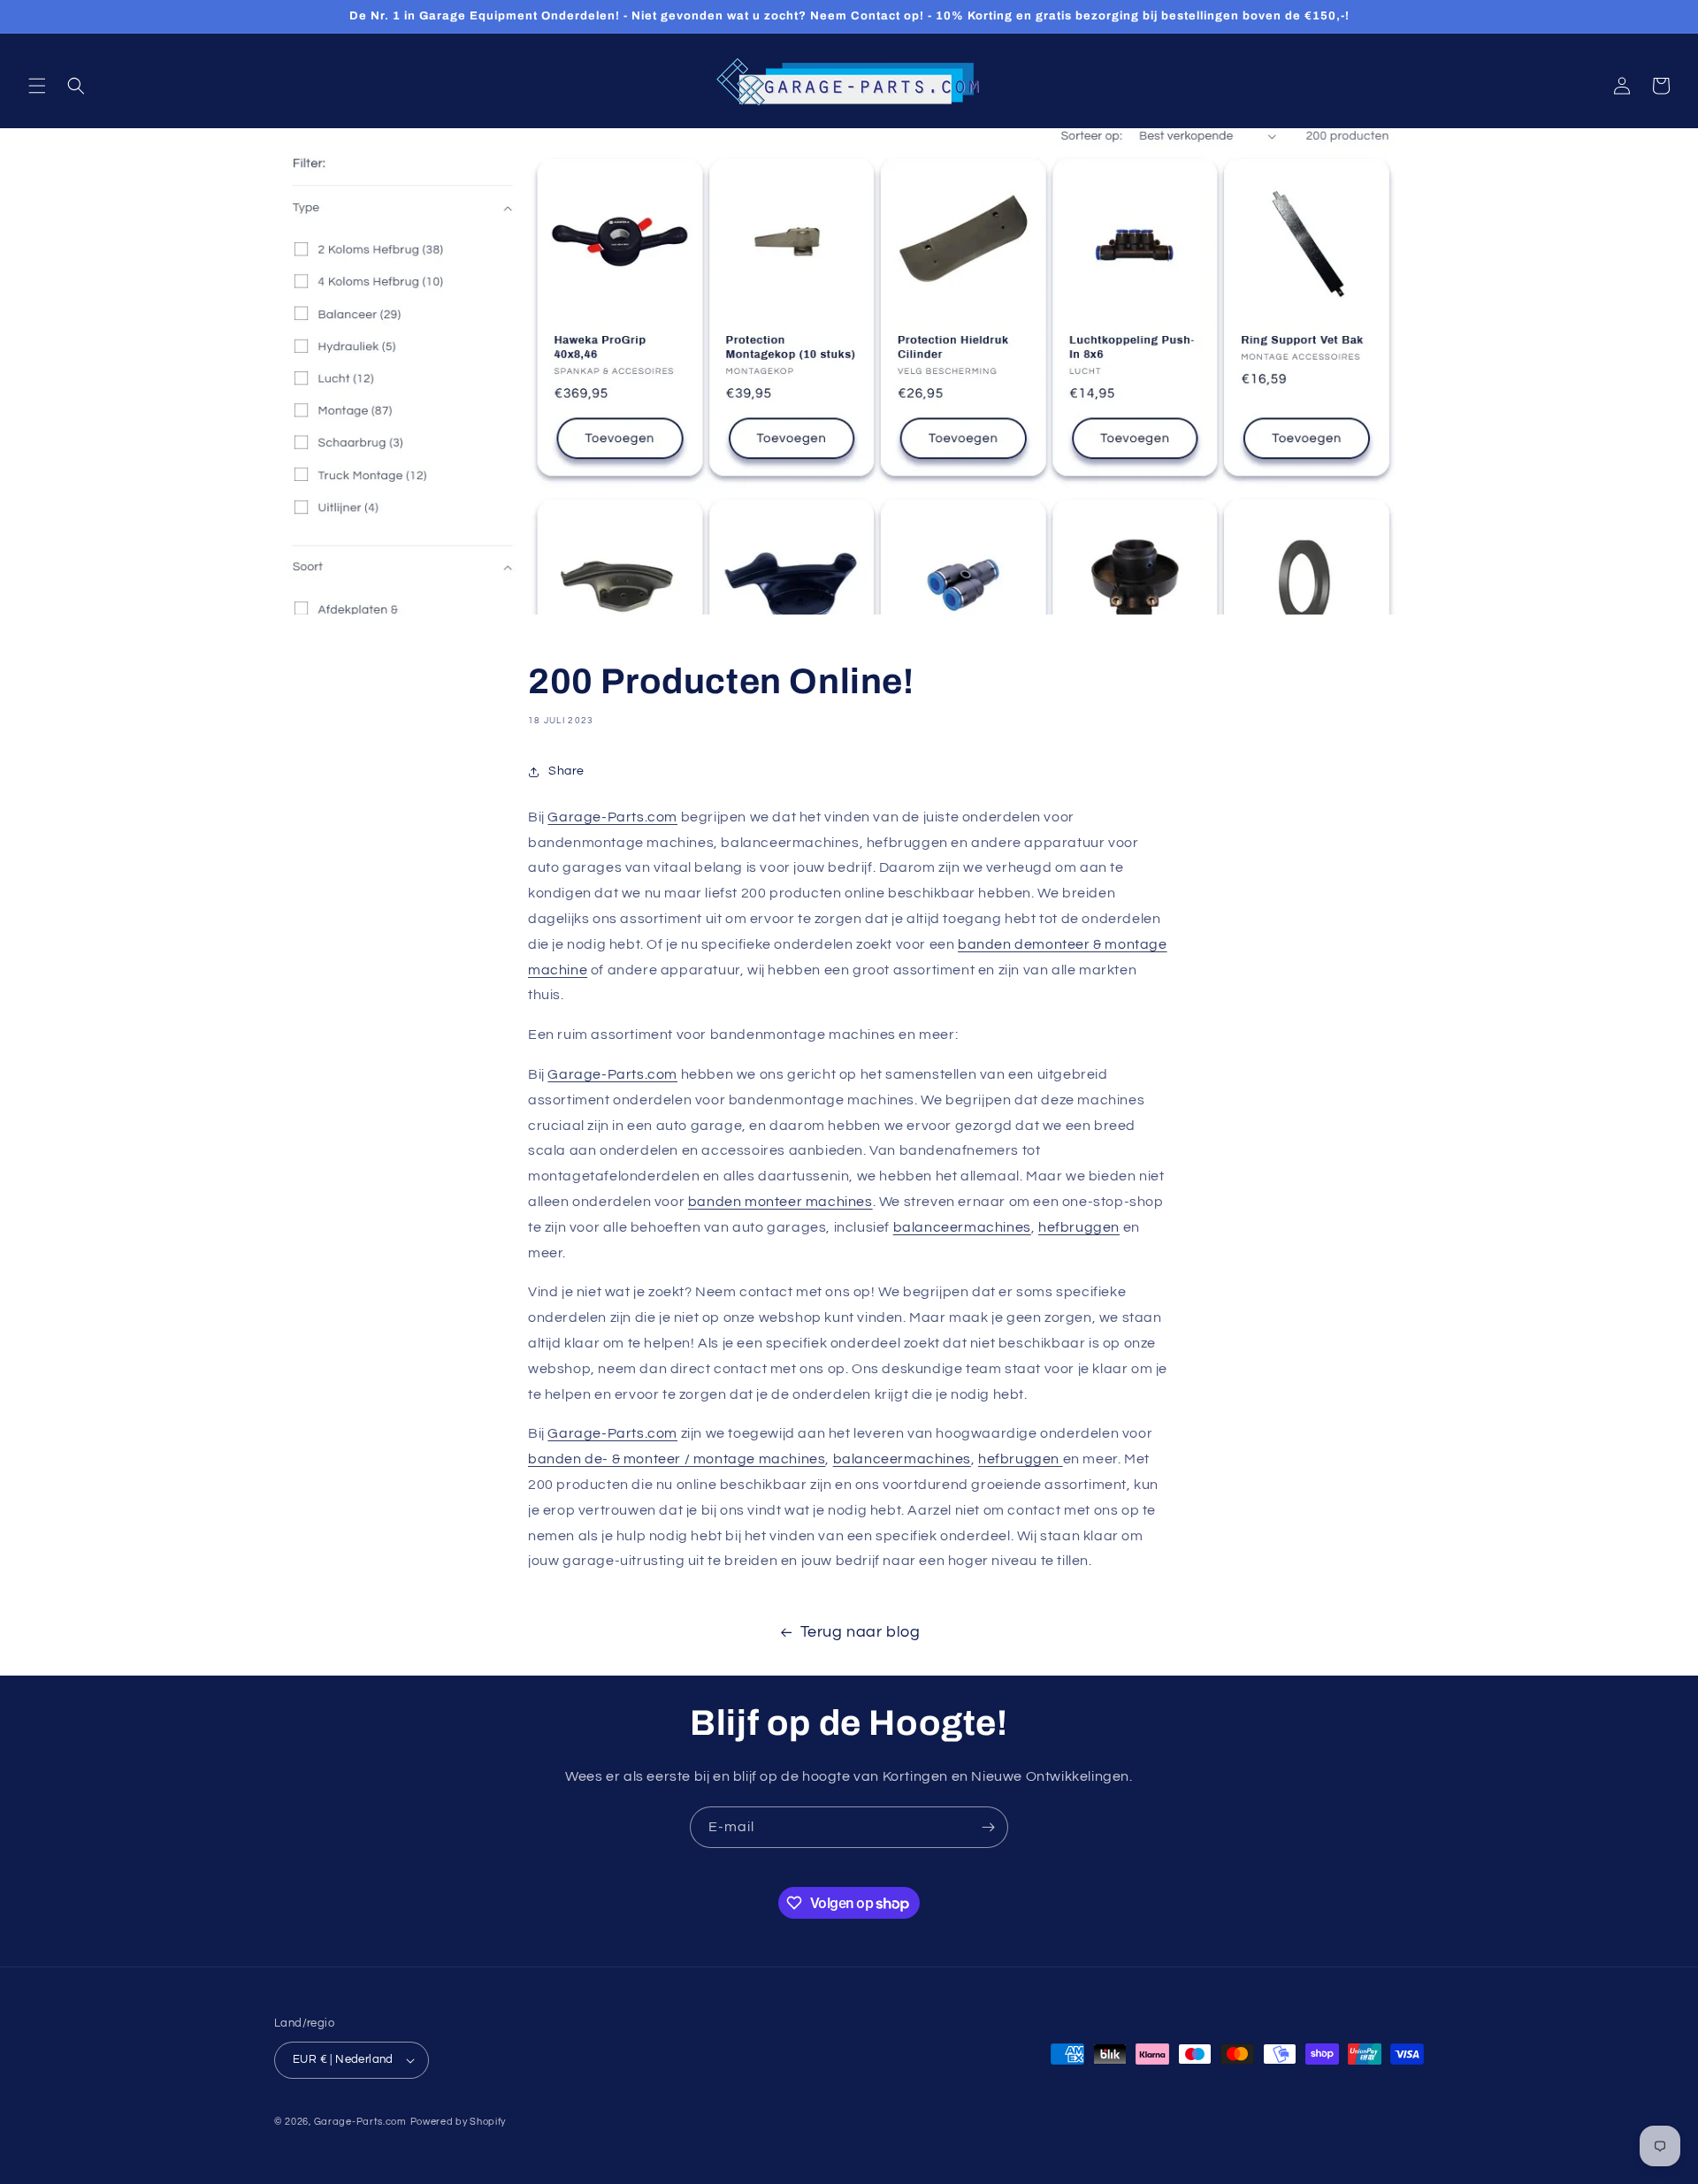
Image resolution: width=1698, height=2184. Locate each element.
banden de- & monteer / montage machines (677, 1459)
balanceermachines (962, 1227)
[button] (37, 86)
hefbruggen (1079, 1227)
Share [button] (566, 771)
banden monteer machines (780, 1202)
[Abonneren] (988, 1827)
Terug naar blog (860, 1632)
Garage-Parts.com (612, 817)
